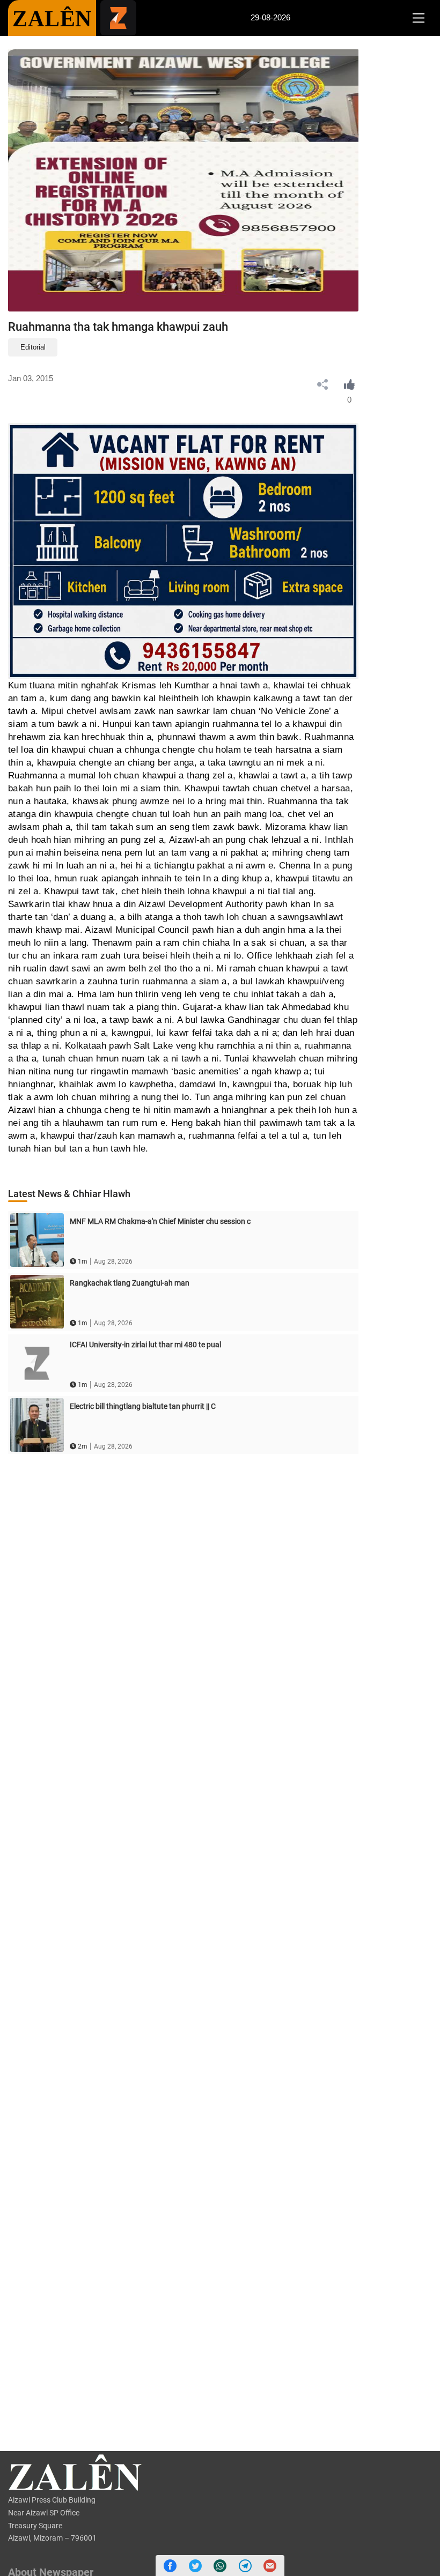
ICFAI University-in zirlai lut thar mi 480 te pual (145, 1345)
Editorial (33, 347)
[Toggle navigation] (418, 18)
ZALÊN (52, 19)
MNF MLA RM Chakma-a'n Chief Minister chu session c (160, 1221)
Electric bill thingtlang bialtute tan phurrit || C (143, 1406)
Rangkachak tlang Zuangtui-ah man (130, 1283)
